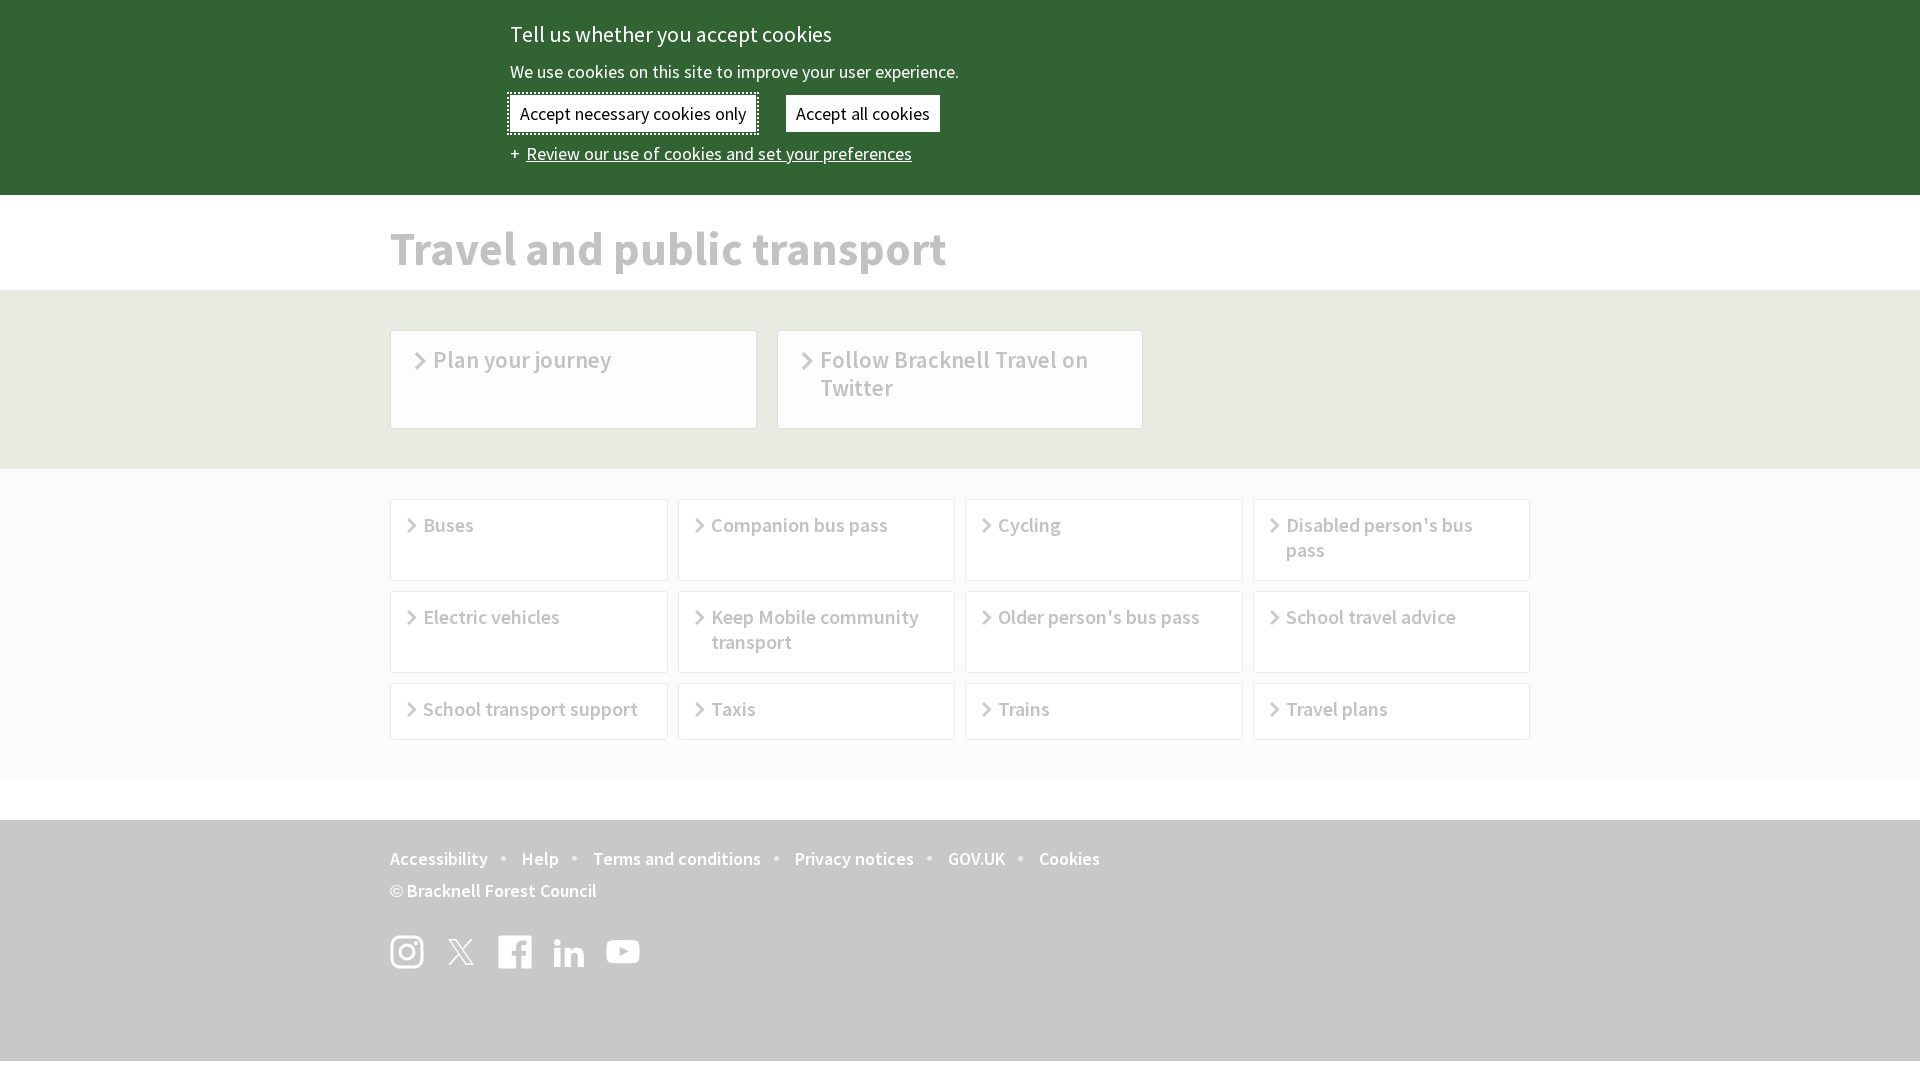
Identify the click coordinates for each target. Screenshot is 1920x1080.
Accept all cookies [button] (863, 113)
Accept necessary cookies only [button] (633, 113)
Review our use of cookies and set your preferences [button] (719, 153)
